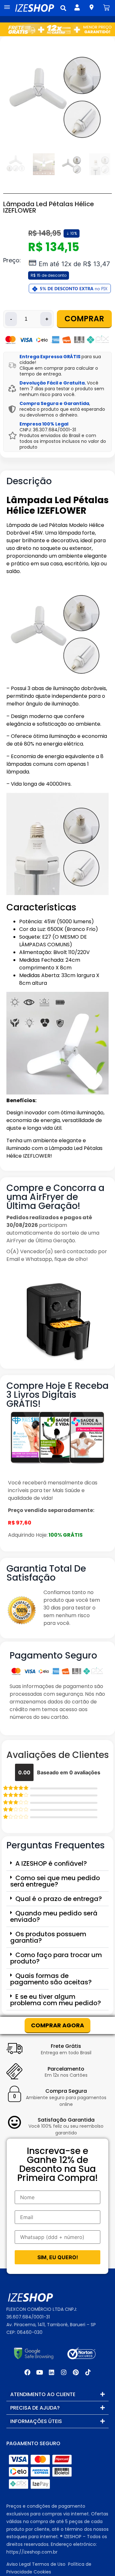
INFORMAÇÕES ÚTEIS (36, 2421)
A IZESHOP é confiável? (51, 1863)
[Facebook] (27, 2372)
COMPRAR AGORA (57, 2025)
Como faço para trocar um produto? (56, 1958)
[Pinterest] (76, 2372)
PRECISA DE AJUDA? (35, 2408)
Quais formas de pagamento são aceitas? (51, 1979)
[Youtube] (39, 2372)
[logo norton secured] (81, 2353)
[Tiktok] (88, 2372)
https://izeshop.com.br (32, 2552)
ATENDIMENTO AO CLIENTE (43, 2394)
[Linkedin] (51, 2372)
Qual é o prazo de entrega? (59, 1899)
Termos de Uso (49, 2564)
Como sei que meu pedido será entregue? (55, 1881)
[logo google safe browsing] (34, 2353)
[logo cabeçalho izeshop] (34, 8)
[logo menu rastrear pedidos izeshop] (92, 7)
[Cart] (106, 8)
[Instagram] (64, 2372)
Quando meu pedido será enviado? (54, 1916)
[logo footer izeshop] (30, 2298)
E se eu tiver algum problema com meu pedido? (56, 2000)
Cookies (42, 2572)
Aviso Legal (19, 2564)
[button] (63, 8)
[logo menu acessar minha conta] (77, 7)
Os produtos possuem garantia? (48, 1937)
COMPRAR (84, 319)
